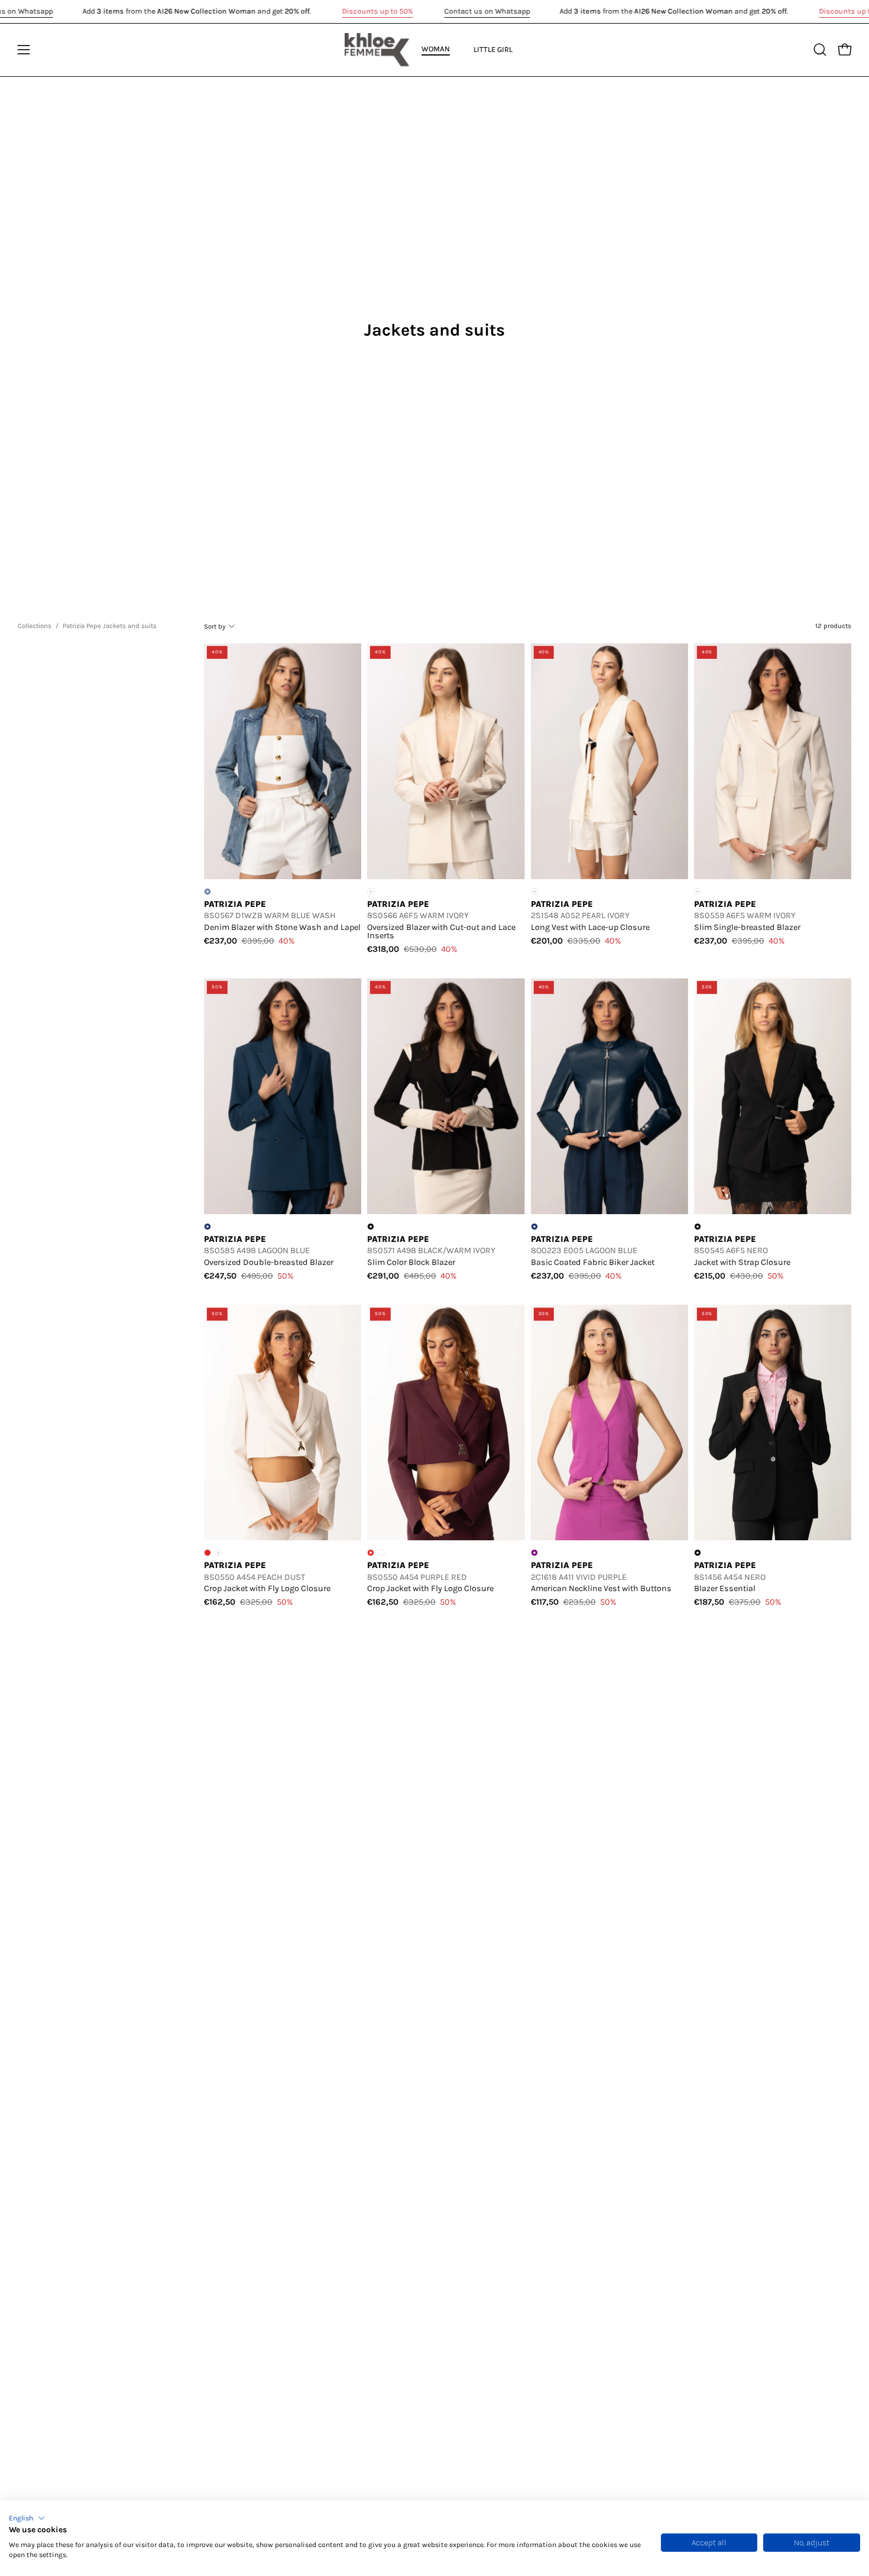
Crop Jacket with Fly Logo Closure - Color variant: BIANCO (381, 1553)
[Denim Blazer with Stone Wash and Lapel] (283, 761)
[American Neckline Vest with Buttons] (609, 1422)
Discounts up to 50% (378, 11)
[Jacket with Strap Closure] (773, 1096)
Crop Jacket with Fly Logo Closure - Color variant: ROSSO (207, 1553)
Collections (35, 626)
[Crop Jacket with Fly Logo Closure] (283, 1422)
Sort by (215, 626)
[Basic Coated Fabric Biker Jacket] (609, 1096)
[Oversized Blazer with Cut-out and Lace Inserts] (446, 761)
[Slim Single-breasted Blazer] (773, 761)
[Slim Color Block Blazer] (446, 1096)
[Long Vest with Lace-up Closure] (609, 761)
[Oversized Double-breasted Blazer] (283, 1096)
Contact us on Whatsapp (487, 11)
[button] (27, 2518)
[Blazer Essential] (773, 1422)
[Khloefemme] (377, 50)
